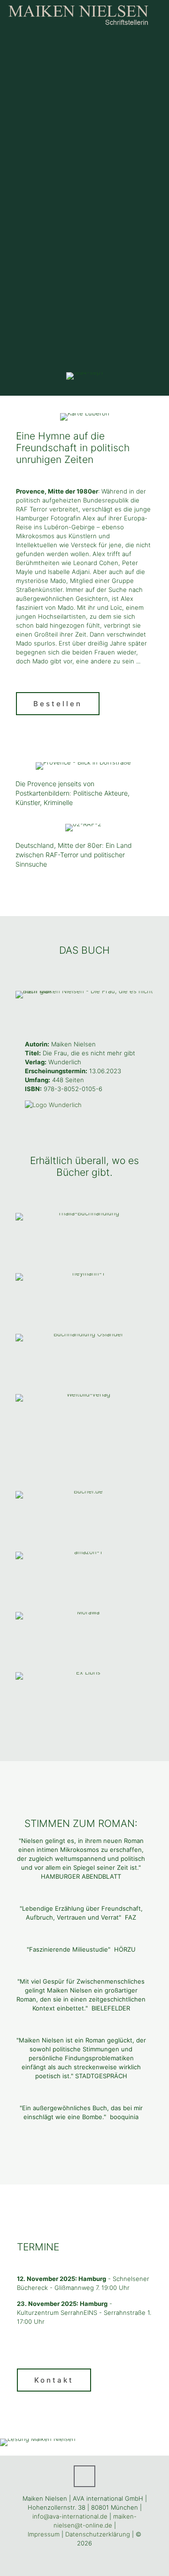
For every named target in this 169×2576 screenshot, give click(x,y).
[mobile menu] (156, 14)
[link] (84, 995)
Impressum (44, 2534)
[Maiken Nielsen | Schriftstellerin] (79, 14)
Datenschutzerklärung (98, 2534)
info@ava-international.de (70, 2516)
